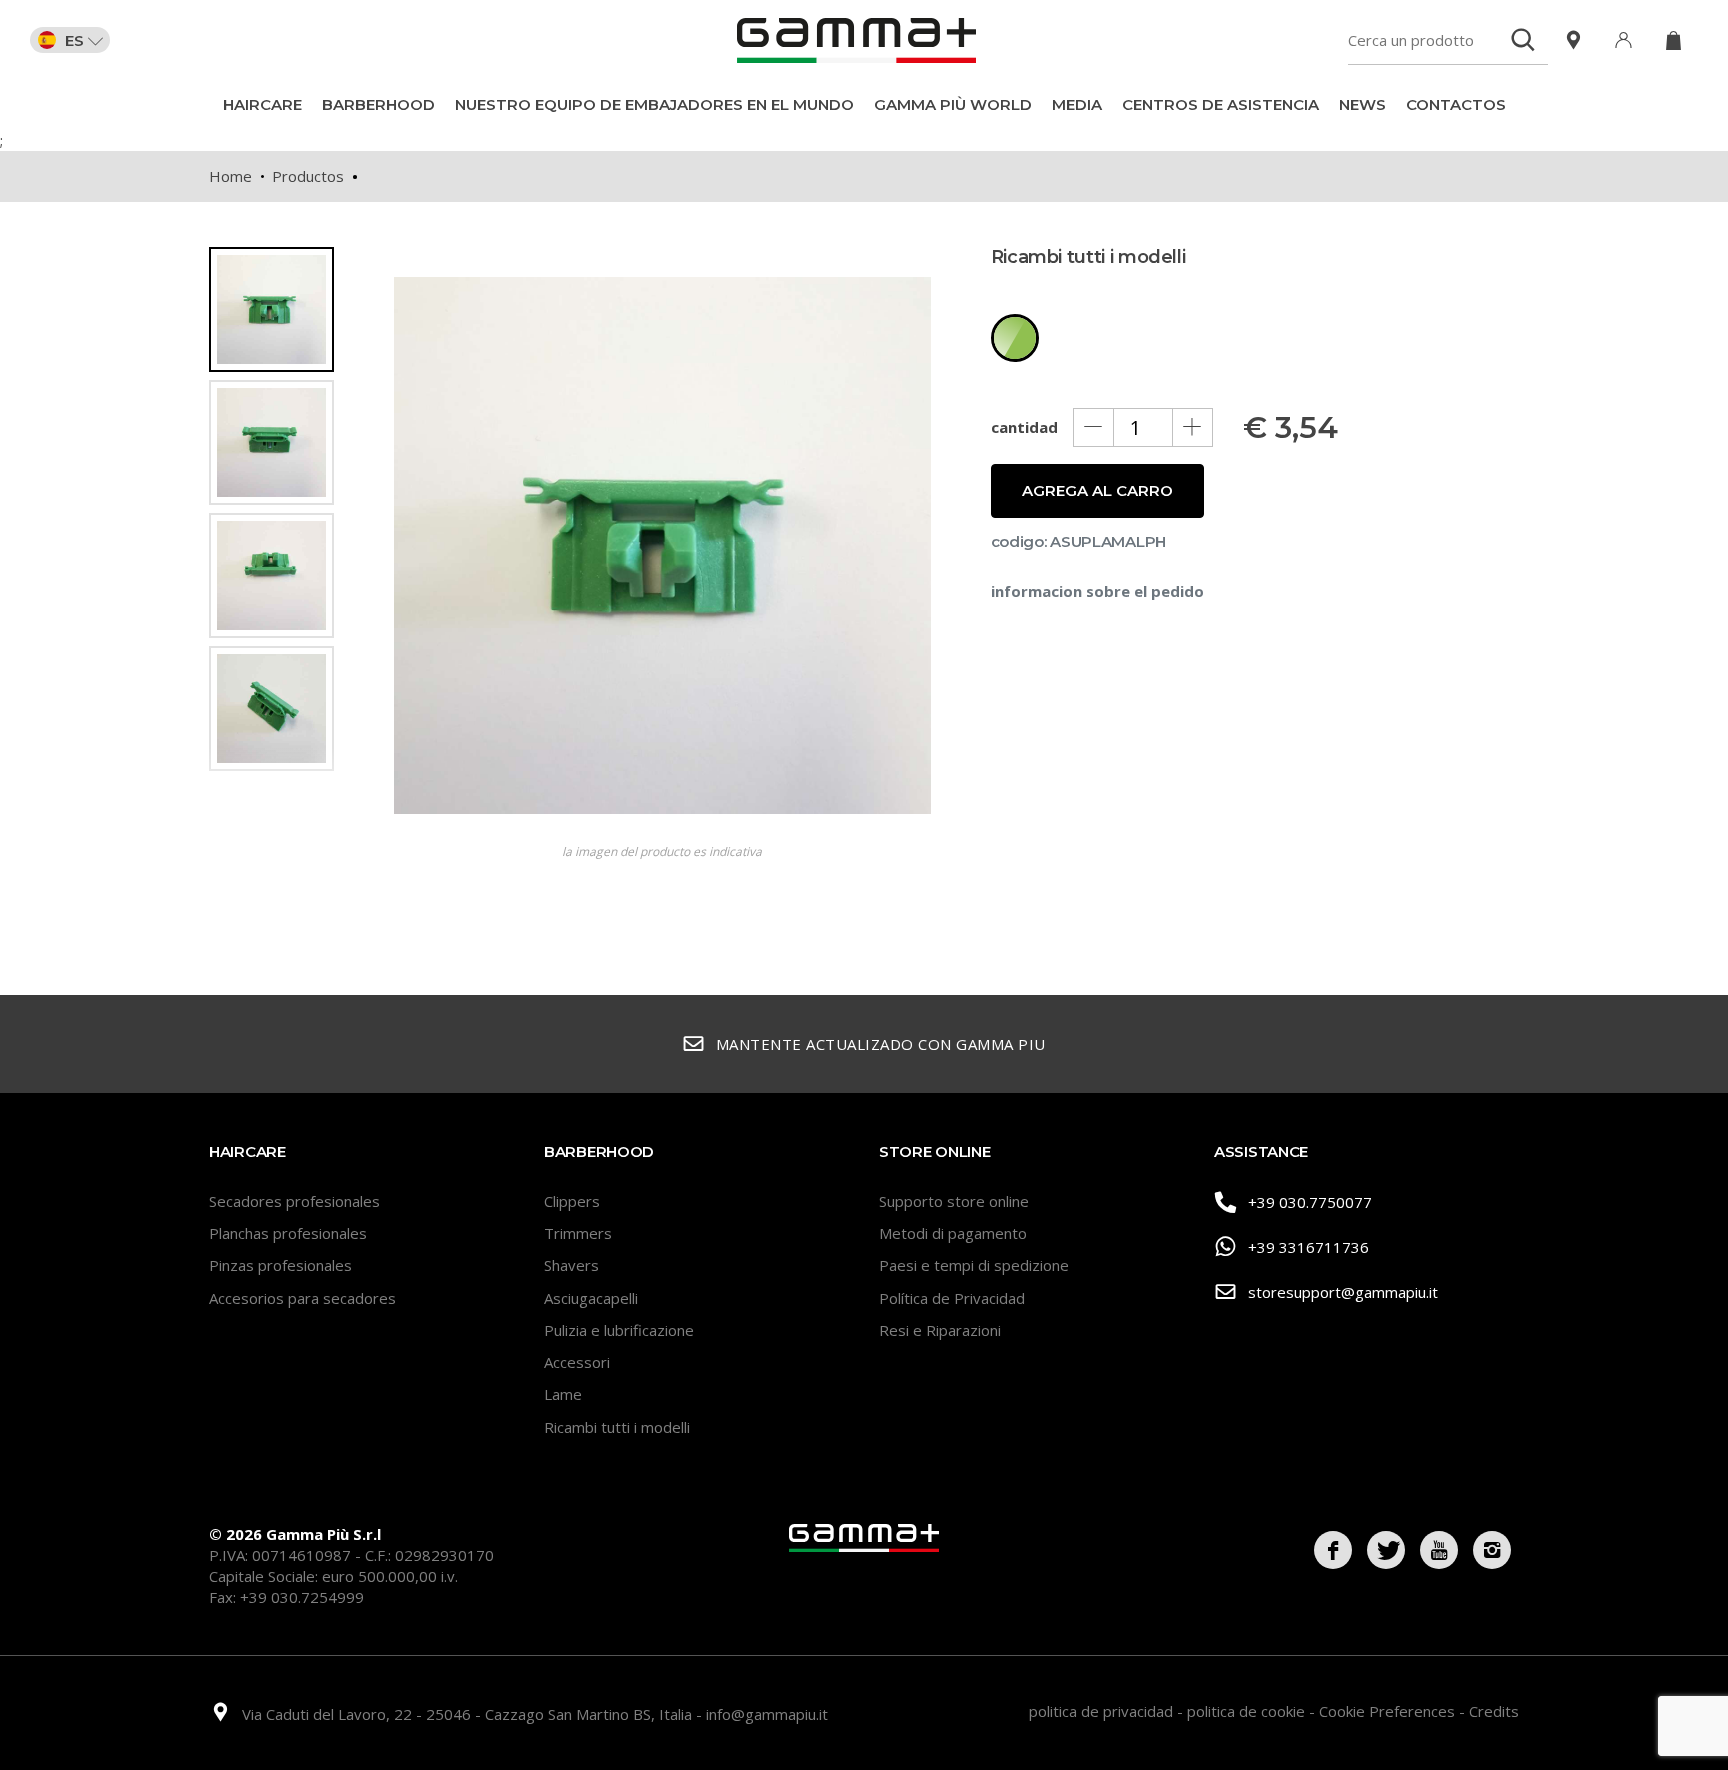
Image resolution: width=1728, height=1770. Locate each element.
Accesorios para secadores (302, 1298)
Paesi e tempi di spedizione (974, 1265)
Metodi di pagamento (953, 1233)
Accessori (577, 1362)
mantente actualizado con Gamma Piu (881, 1044)
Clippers (572, 1201)
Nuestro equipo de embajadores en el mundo (654, 104)
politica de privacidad (1103, 1711)
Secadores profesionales (294, 1201)
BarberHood (378, 104)
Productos (308, 176)
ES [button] (74, 40)
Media (1077, 104)
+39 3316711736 (1308, 1247)
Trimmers (578, 1233)
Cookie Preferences (1389, 1711)
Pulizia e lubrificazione (619, 1330)
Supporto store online (954, 1201)
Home (230, 176)
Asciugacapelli (591, 1298)
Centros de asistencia (1220, 104)
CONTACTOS (1456, 104)
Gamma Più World (953, 104)
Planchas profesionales (288, 1233)
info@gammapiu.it (767, 1714)
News (1362, 104)
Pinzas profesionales (280, 1265)
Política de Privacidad (952, 1298)
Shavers (571, 1265)
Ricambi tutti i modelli (617, 1427)
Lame (563, 1394)
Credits (1494, 1711)
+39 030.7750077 (1310, 1202)
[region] (279, 547)
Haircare (262, 104)
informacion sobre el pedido (1097, 591)
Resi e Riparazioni (940, 1330)
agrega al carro (1097, 490)
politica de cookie (1248, 1711)
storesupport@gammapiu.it (1343, 1292)
